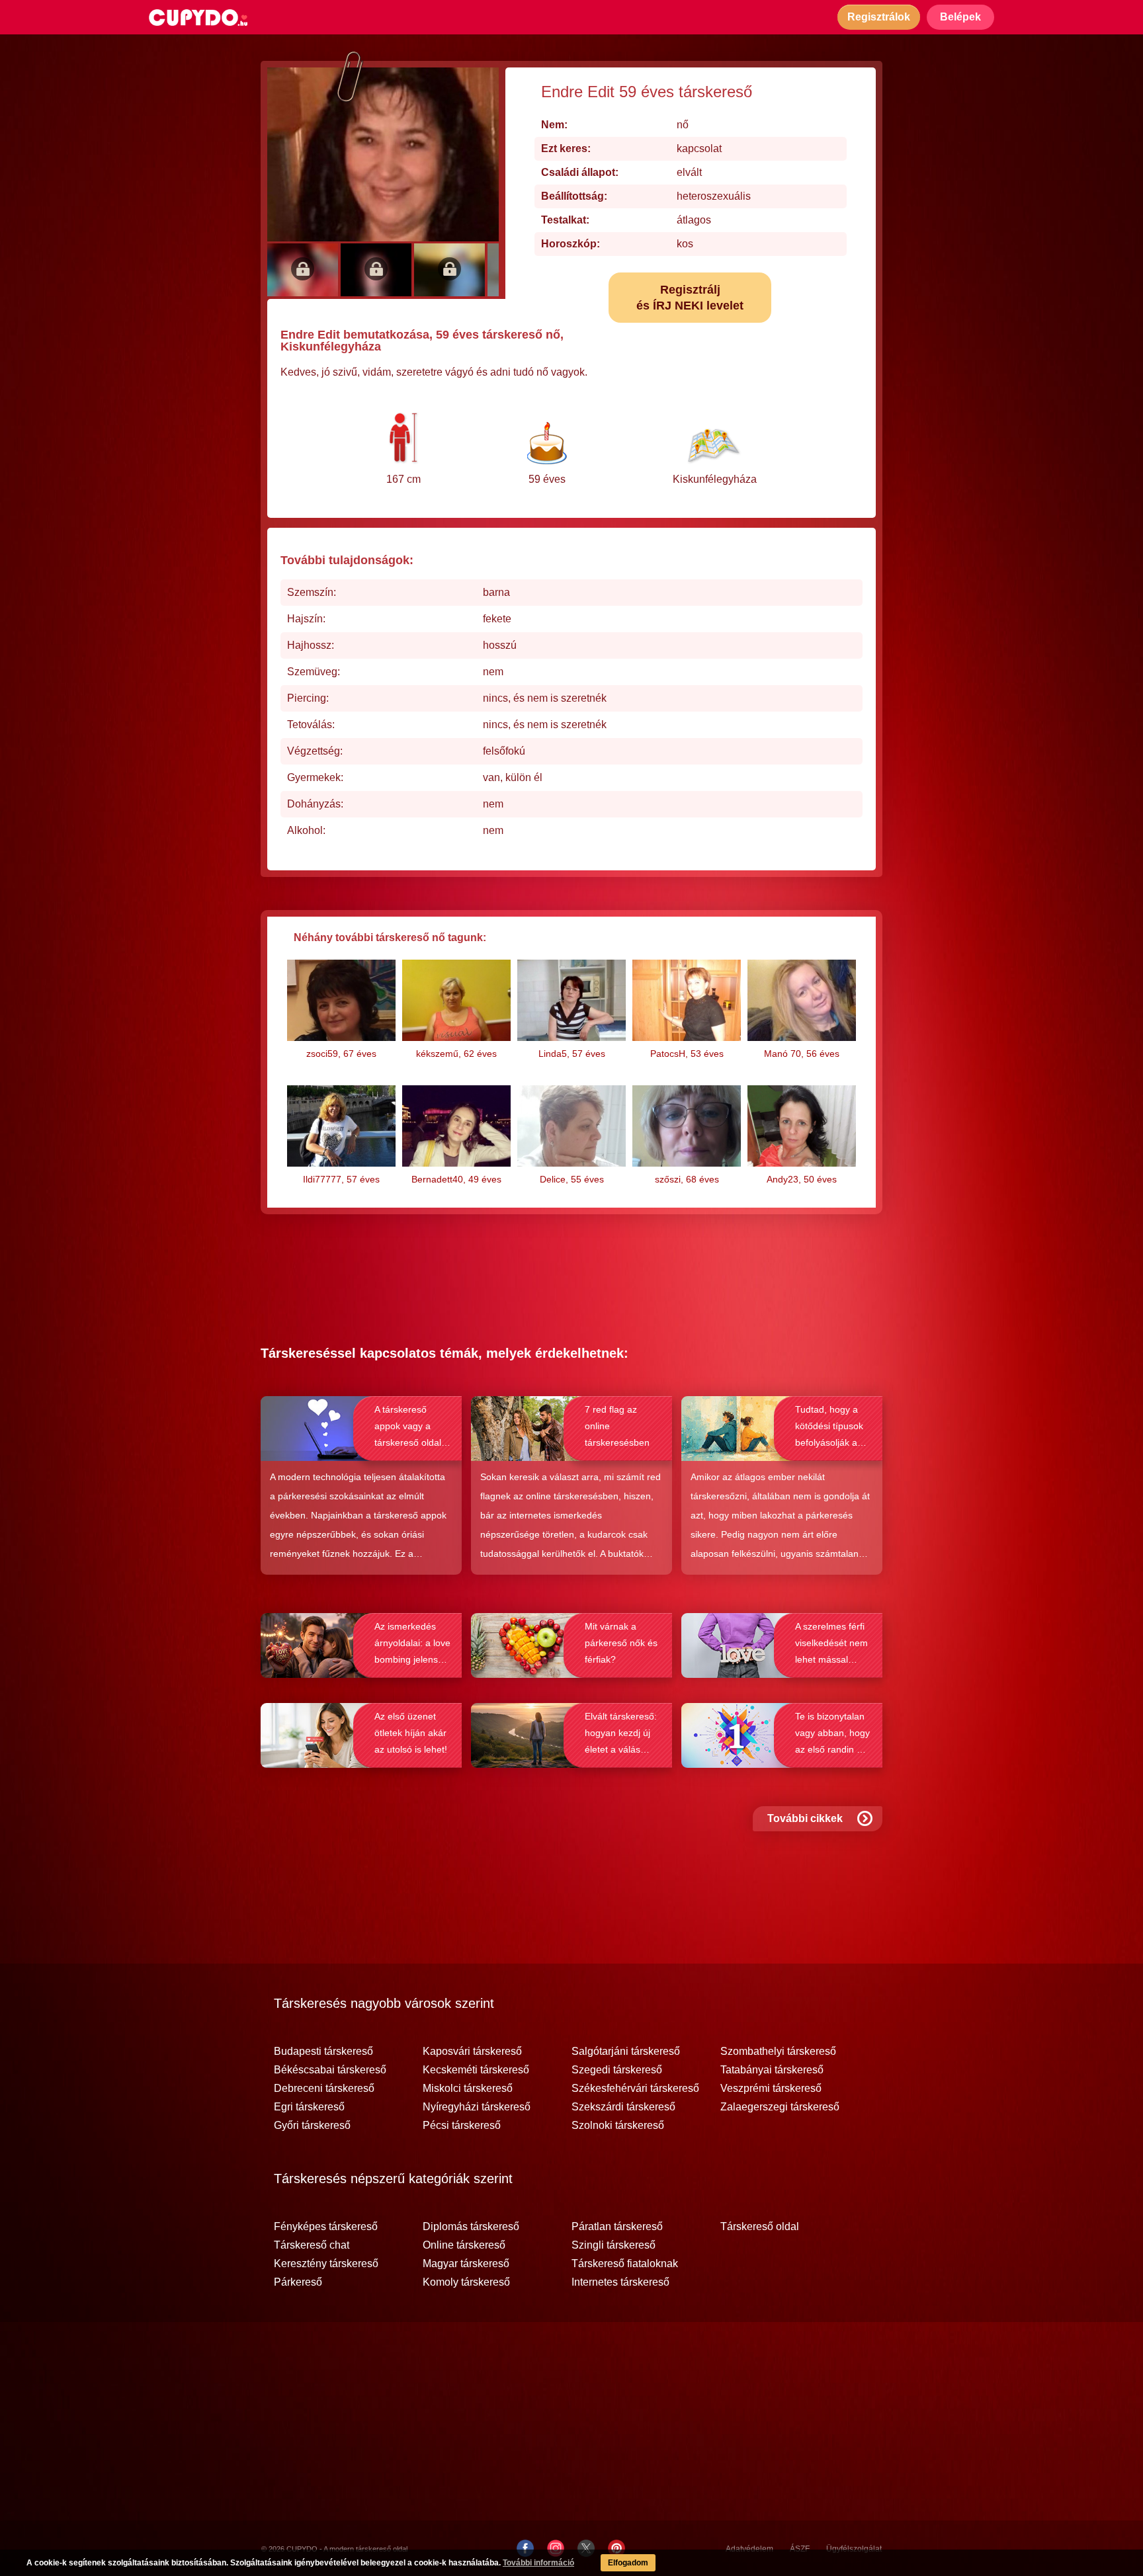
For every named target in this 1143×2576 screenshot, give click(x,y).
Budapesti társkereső (323, 2052)
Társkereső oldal (760, 2227)
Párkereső (298, 2282)
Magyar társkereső (466, 2264)
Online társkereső (464, 2245)
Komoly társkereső (466, 2282)
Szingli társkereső (614, 2245)
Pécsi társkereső (462, 2126)
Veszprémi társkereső (771, 2089)
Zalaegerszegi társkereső (780, 2107)
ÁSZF (800, 2549)
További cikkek (805, 1818)
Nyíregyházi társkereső (477, 2107)
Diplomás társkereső (471, 2227)
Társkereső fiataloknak (625, 2264)
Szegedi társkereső (617, 2070)
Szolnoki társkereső (618, 2126)
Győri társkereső (312, 2126)
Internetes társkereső (620, 2282)
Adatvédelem (749, 2549)
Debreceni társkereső (324, 2089)
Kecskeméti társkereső (476, 2070)
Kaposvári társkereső (472, 2052)
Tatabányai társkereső (772, 2070)
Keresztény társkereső (326, 2264)
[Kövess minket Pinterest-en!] (616, 2548)
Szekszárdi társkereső (623, 2107)
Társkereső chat (312, 2245)
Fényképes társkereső (326, 2227)
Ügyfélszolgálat (854, 2549)
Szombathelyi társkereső (778, 2052)
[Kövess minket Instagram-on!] (556, 2548)
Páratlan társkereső (617, 2227)
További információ (538, 2563)
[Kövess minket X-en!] (586, 2548)
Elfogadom (628, 2563)
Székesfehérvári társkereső (635, 2089)
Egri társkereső (309, 2107)
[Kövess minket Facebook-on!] (525, 2548)
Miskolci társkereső (468, 2089)
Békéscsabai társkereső (330, 2070)
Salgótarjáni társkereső (626, 2052)
